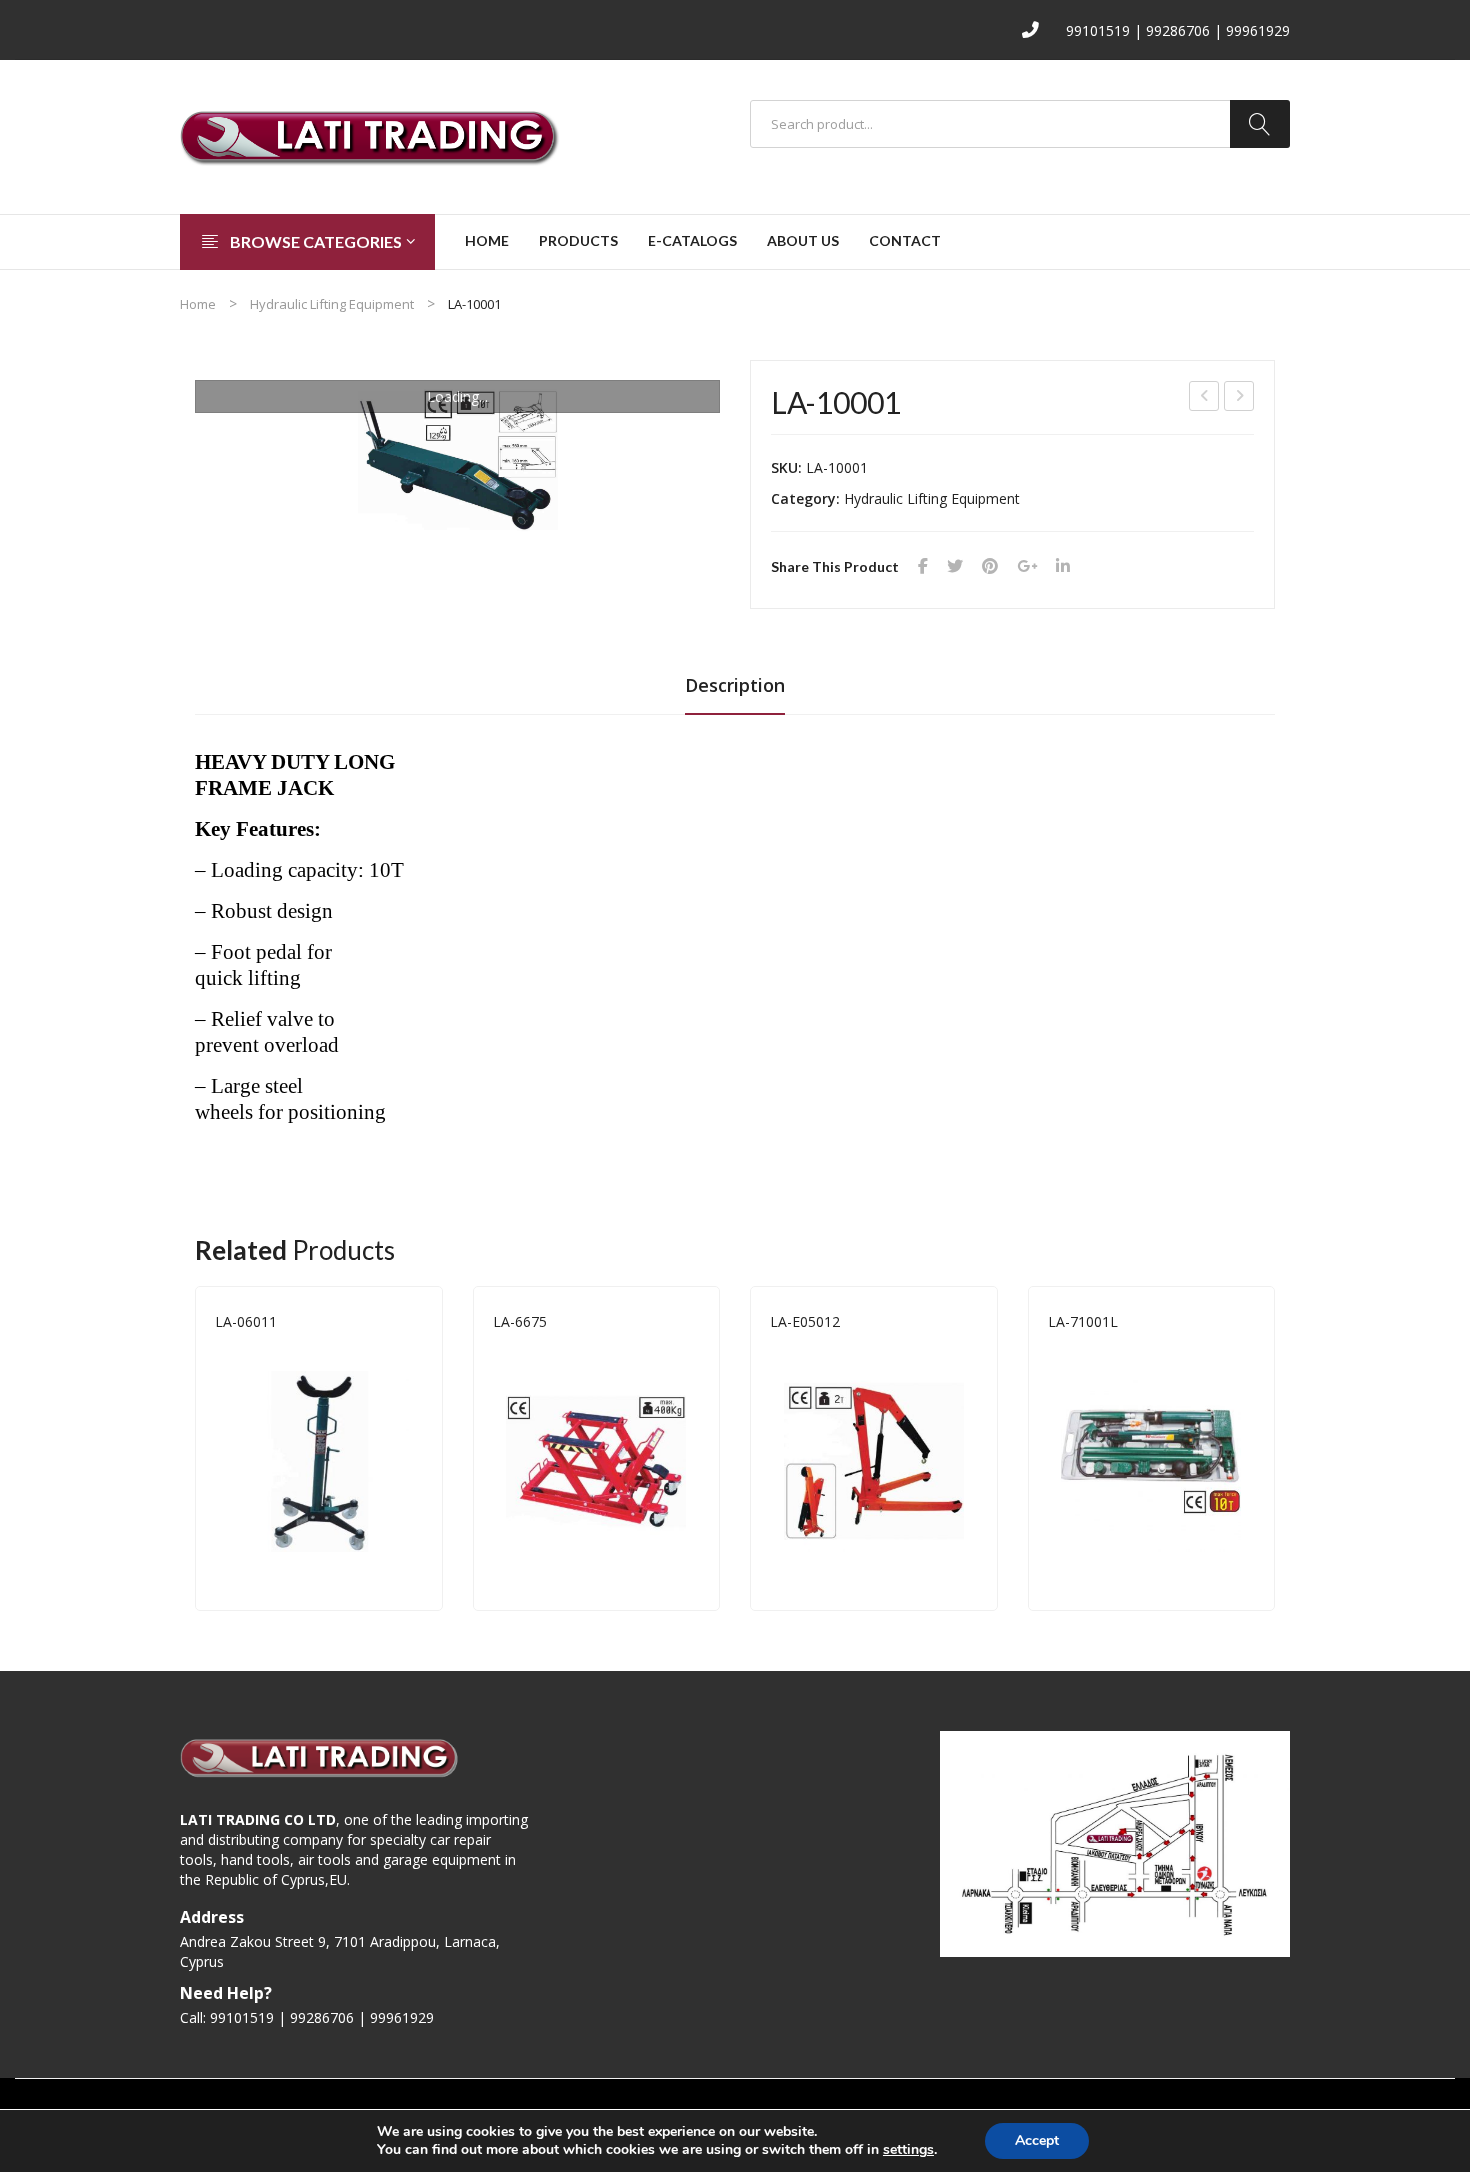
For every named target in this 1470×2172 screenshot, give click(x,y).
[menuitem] (487, 242)
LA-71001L (1083, 1321)
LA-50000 (1205, 398)
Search (1260, 124)
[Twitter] (955, 566)
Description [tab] (735, 685)
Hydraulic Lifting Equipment (332, 304)
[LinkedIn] (1063, 566)
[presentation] (195, 1448)
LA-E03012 (1240, 398)
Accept (1037, 2140)
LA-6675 (520, 1321)
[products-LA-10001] (457, 460)
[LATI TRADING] (370, 135)
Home (198, 304)
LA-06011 (246, 1321)
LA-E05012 (805, 1321)
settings (908, 2150)
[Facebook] (923, 566)
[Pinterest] (990, 566)
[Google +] (1027, 566)
